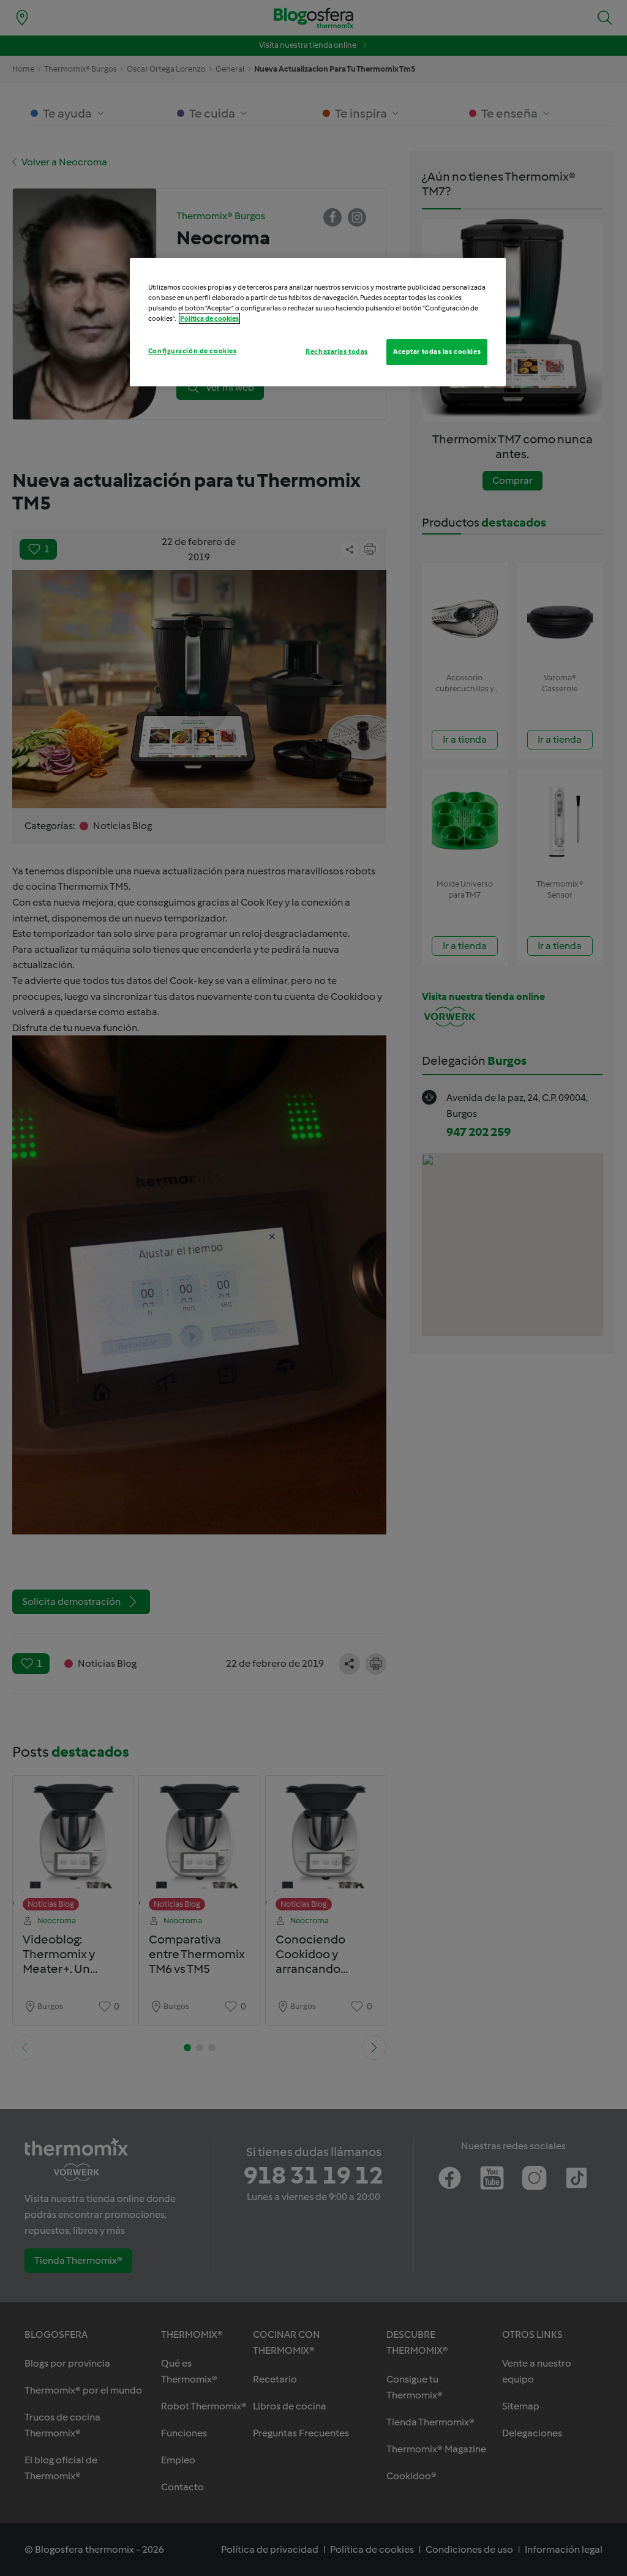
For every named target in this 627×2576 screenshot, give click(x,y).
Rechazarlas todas (337, 351)
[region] (318, 322)
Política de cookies (209, 318)
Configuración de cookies (193, 351)
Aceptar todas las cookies (437, 351)
